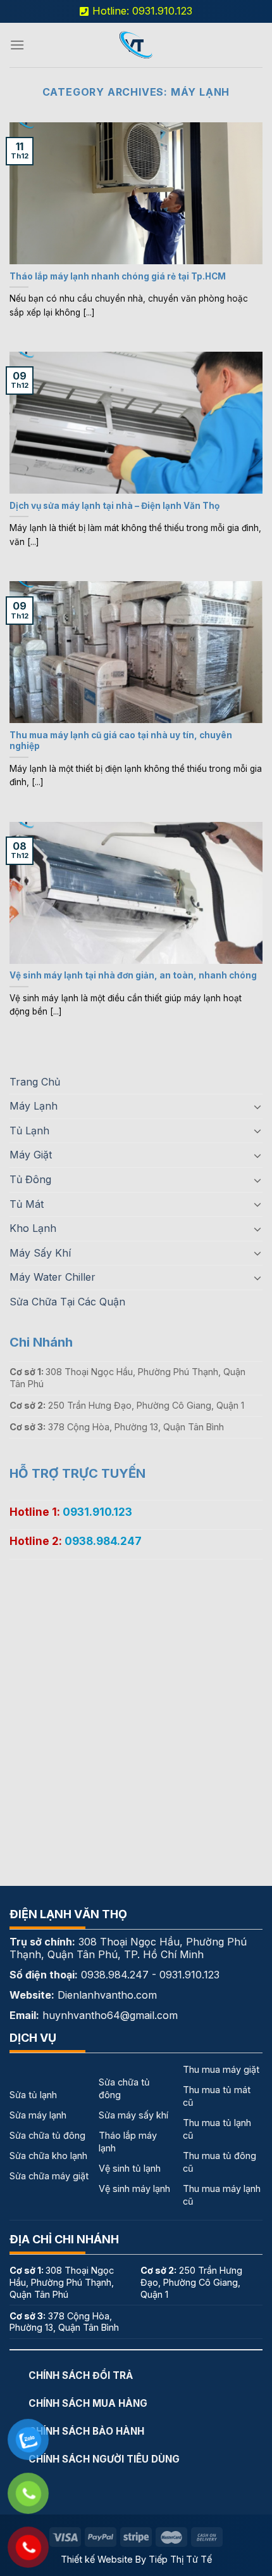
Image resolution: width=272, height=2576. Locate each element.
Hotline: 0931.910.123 (142, 11)
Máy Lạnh (34, 1106)
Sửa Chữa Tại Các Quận (67, 1302)
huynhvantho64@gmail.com (110, 2015)
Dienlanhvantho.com (107, 1995)
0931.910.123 (97, 1512)
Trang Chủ (35, 1082)
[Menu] (17, 45)
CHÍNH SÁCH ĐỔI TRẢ (81, 2375)
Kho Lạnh (33, 1228)
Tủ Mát (27, 1204)
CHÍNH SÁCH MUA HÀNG (88, 2403)
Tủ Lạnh (29, 1131)
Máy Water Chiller (53, 1277)
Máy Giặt (31, 1155)
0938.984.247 (103, 1541)
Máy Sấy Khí (40, 1253)
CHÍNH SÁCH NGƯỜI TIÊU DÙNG (104, 2459)
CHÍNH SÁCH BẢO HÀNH (86, 2431)
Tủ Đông (30, 1179)
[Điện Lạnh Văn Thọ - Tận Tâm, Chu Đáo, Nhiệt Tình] (136, 45)
